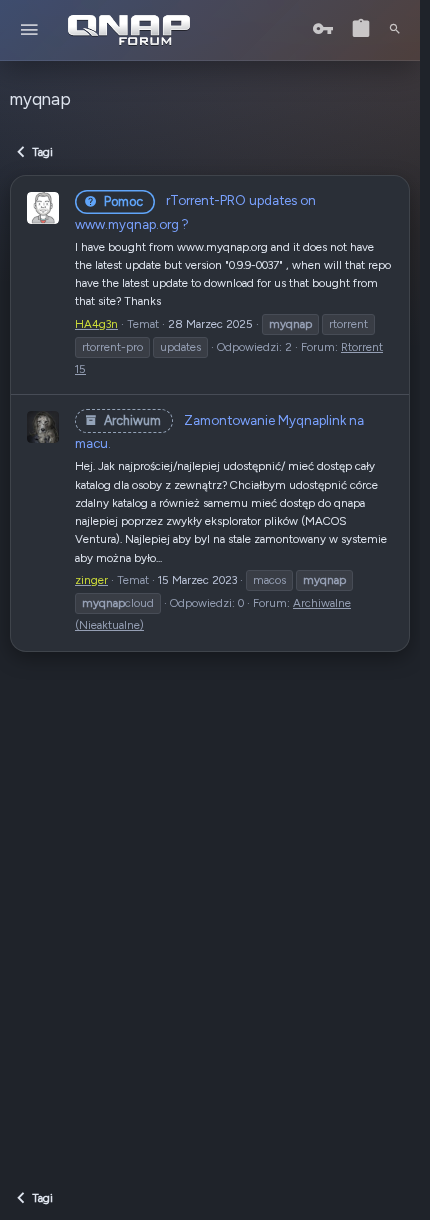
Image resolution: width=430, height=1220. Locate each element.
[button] (29, 30)
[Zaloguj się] (323, 29)
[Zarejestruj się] (361, 29)
